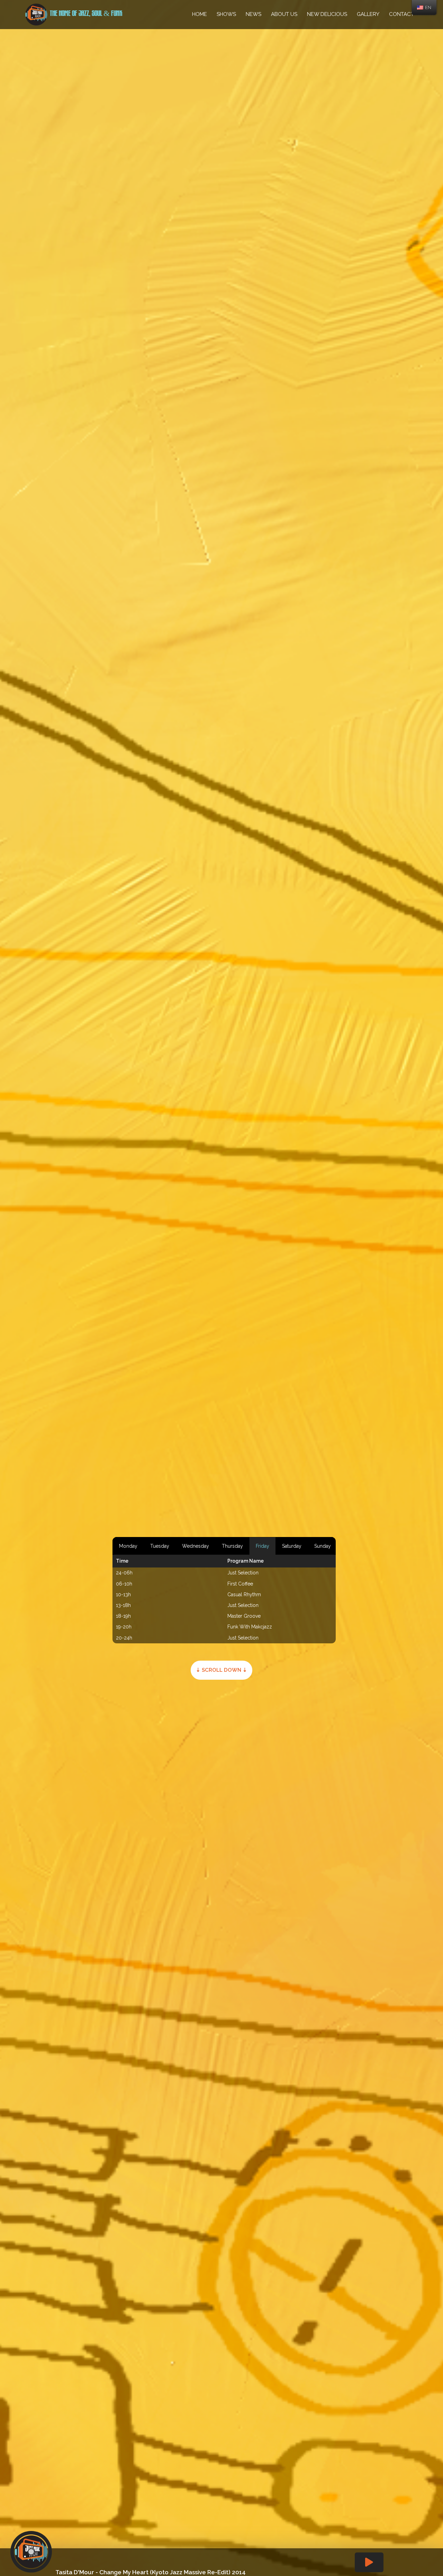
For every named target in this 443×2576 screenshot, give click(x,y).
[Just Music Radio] (36, 14)
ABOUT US (284, 14)
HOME (200, 14)
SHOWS (226, 14)
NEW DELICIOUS (327, 14)
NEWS (254, 14)
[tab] (128, 1546)
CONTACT (401, 14)
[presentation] (128, 1546)
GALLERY (368, 14)
